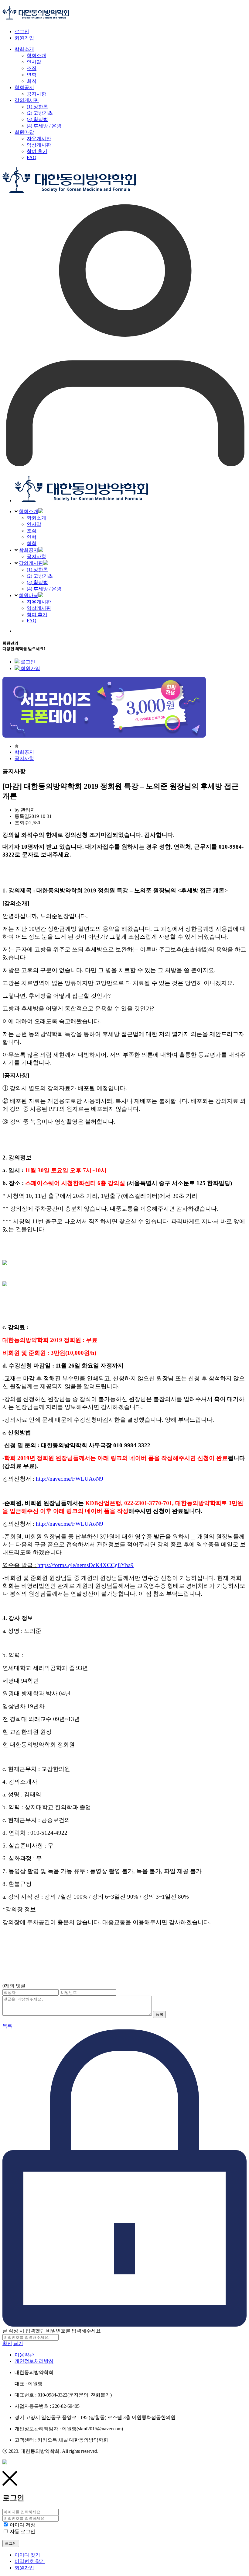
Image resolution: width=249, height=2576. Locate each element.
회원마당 (29, 595)
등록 (159, 2014)
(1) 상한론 (37, 570)
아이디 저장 (22, 2525)
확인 (7, 2343)
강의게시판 (31, 563)
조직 (32, 531)
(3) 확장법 (37, 582)
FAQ (32, 621)
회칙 (32, 543)
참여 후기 (37, 615)
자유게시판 (39, 602)
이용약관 (24, 2355)
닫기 (18, 2343)
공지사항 (36, 556)
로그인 (22, 31)
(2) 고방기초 (40, 576)
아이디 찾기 (27, 2555)
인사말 (34, 524)
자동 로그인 (22, 2531)
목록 (7, 2026)
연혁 (32, 537)
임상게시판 (39, 608)
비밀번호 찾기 (30, 2561)
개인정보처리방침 (34, 2361)
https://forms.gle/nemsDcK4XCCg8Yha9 (85, 1565)
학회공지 (29, 550)
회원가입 (24, 38)
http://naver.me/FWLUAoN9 (70, 1479)
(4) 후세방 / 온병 (44, 589)
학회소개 (29, 511)
